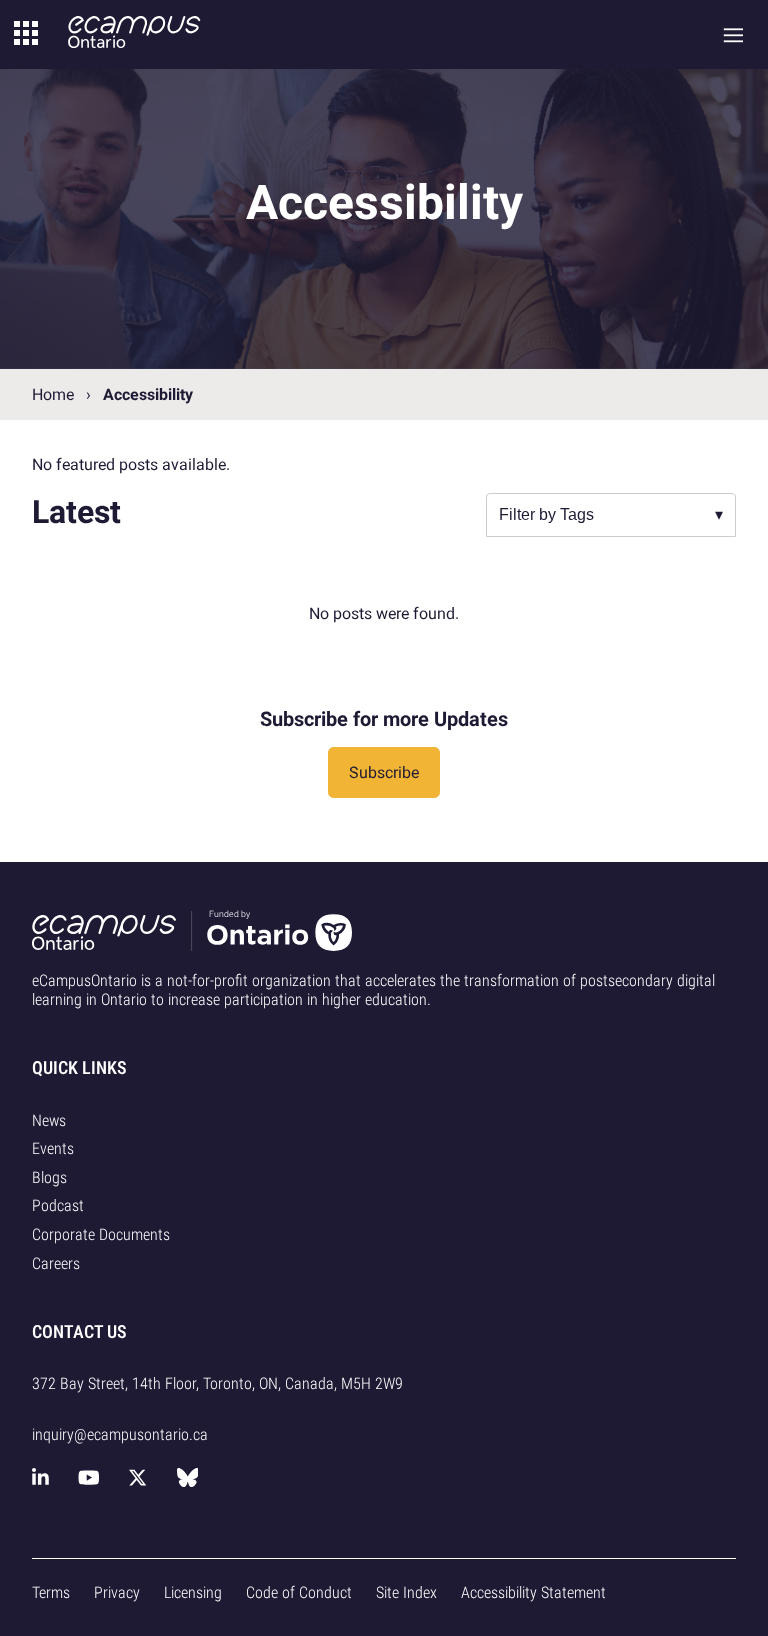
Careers (56, 1263)
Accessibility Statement (533, 1592)
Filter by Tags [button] (546, 514)
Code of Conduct (299, 1592)
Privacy (117, 1592)
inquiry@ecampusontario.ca (120, 1434)
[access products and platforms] (26, 34)
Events (53, 1148)
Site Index (406, 1592)
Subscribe (384, 772)
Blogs (49, 1177)
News (49, 1120)
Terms (51, 1592)
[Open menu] (733, 34)
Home (53, 394)
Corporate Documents (101, 1234)
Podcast (58, 1205)
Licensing (193, 1592)
